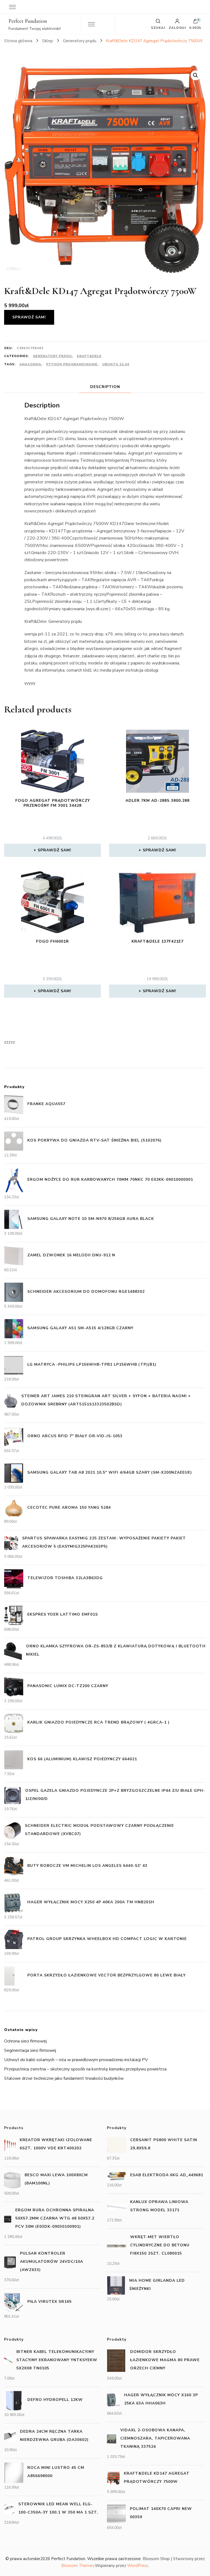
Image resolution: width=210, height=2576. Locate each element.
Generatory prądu (52, 356)
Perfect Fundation (28, 21)
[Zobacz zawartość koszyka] (196, 22)
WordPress (138, 2566)
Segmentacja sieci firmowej (30, 2050)
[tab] (105, 387)
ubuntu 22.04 (116, 364)
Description (105, 387)
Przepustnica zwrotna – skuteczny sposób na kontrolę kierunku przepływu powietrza (85, 2069)
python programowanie (72, 364)
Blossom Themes (78, 2566)
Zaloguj (177, 27)
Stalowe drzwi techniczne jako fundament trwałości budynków (64, 2078)
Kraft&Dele (89, 356)
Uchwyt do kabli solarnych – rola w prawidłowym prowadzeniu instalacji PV (76, 2060)
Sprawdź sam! (29, 317)
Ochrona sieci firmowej (25, 2041)
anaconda (30, 364)
